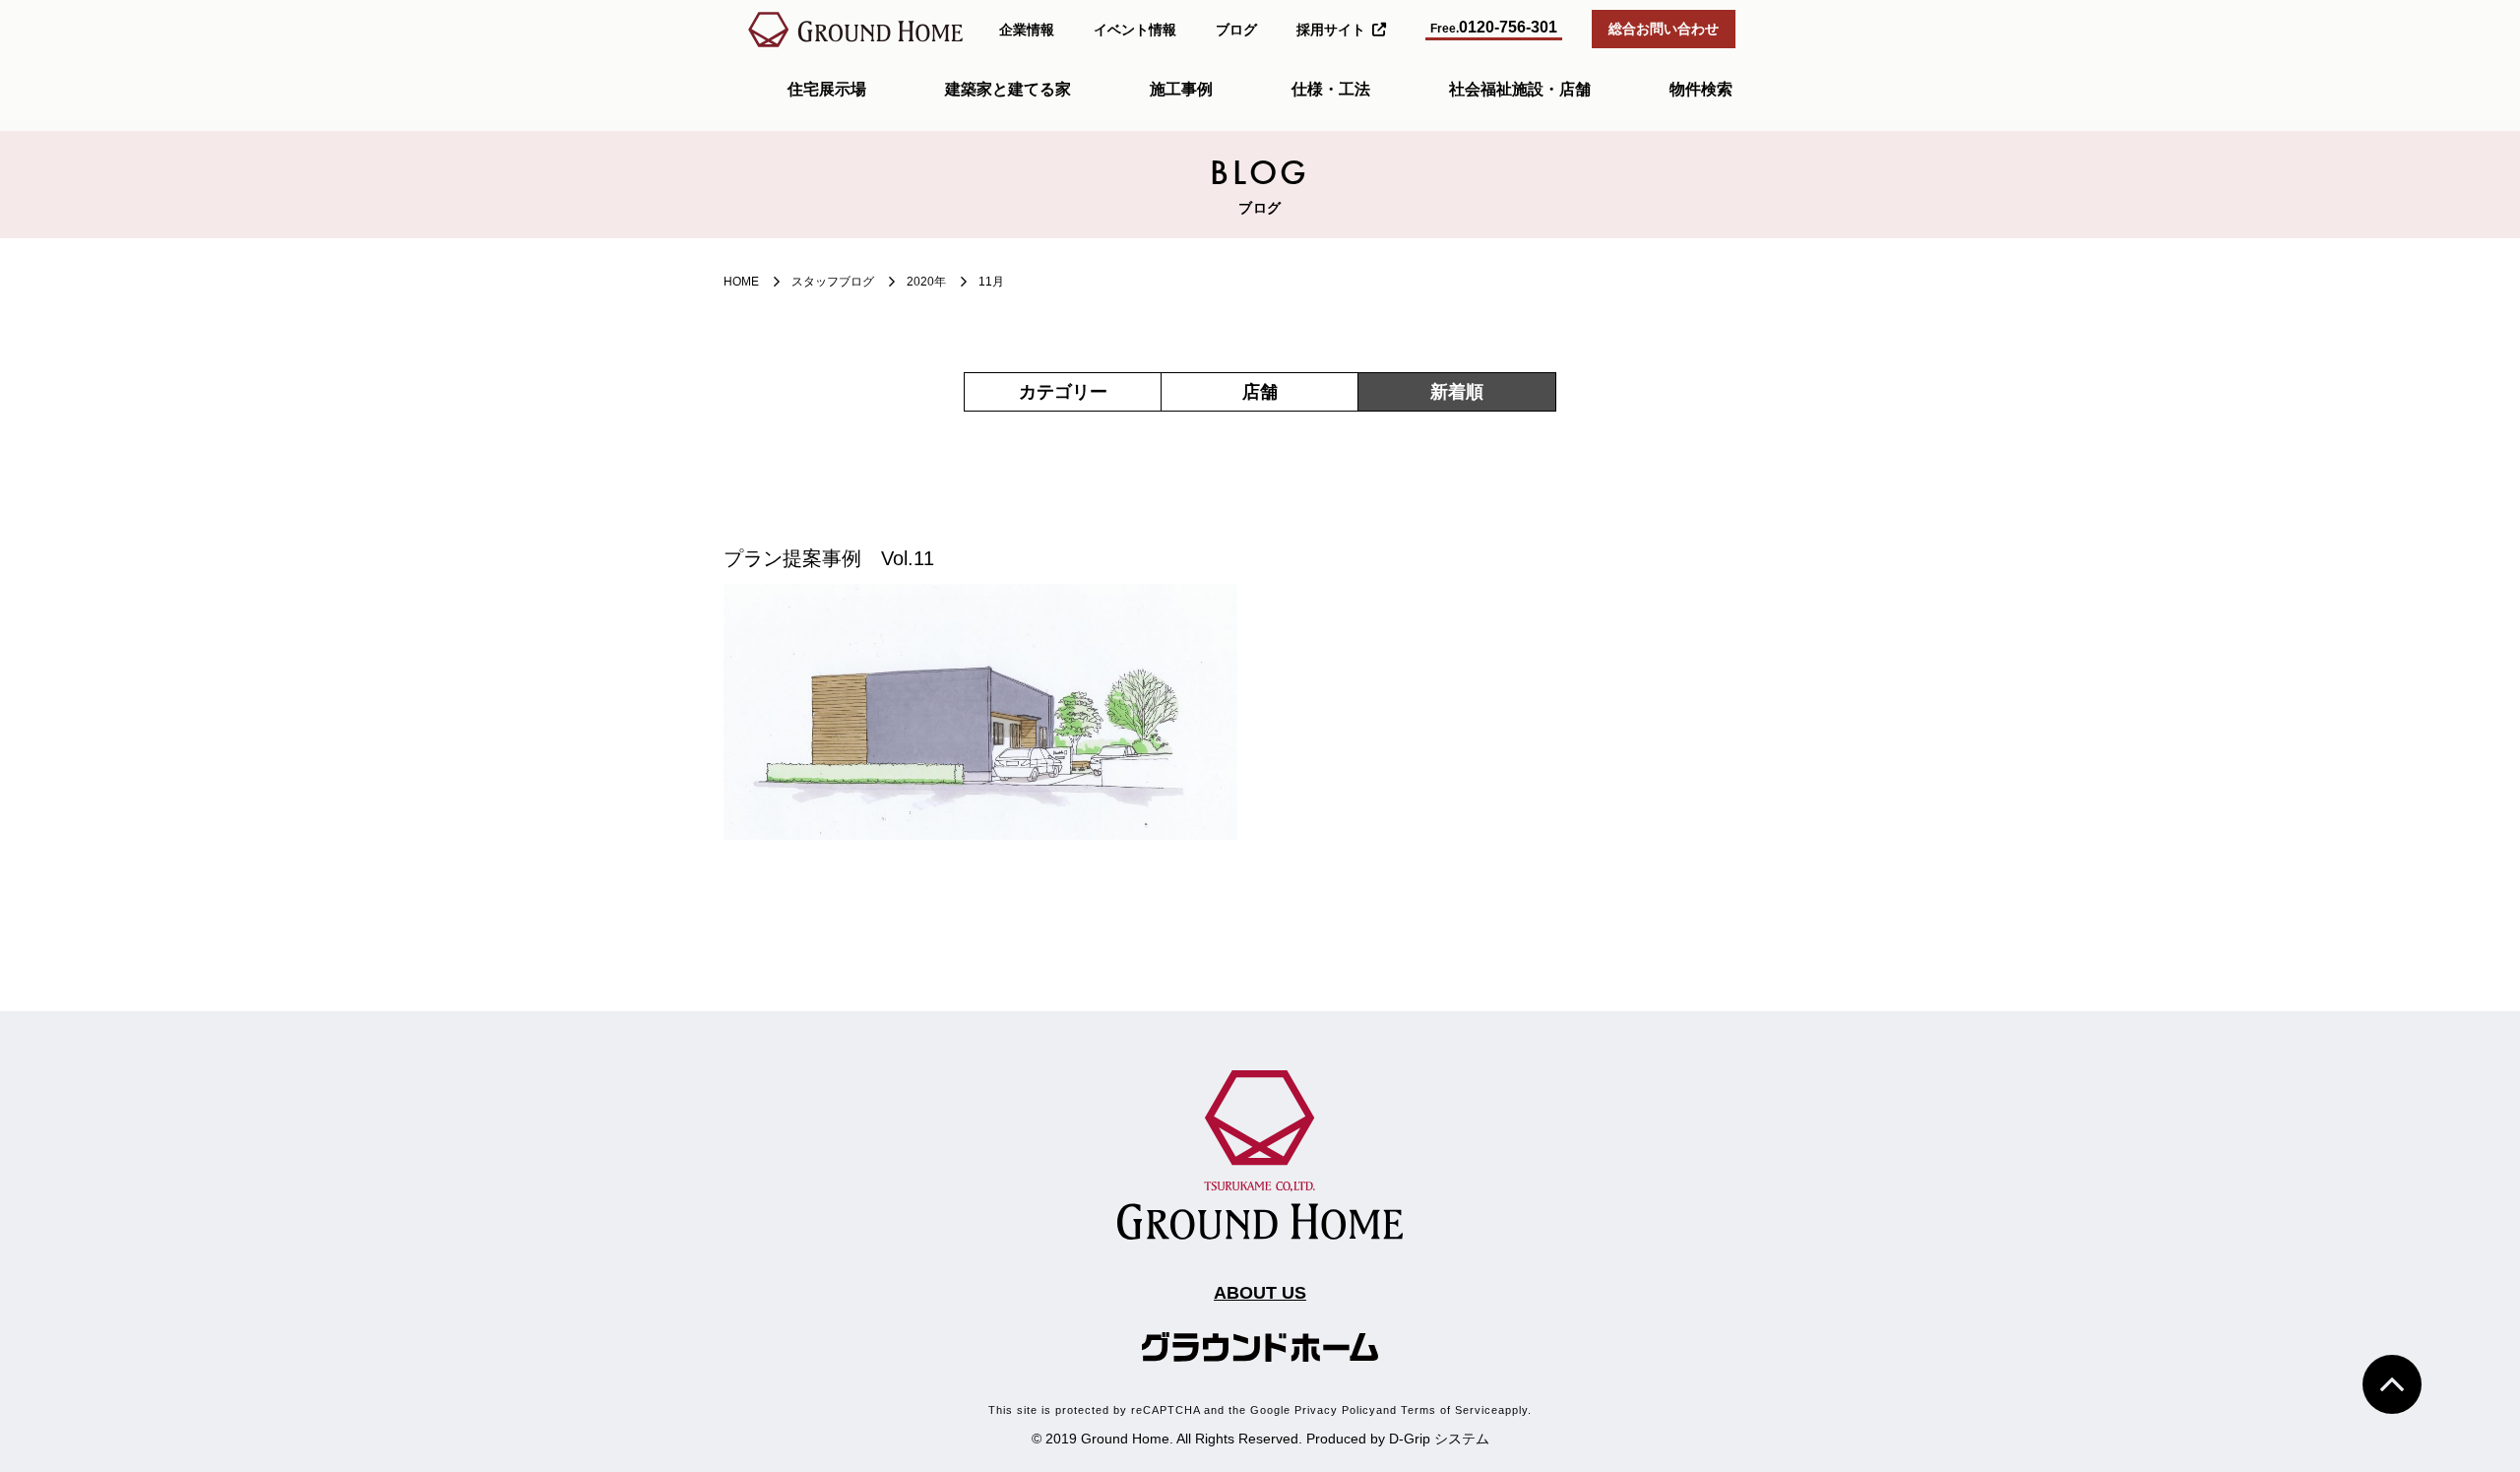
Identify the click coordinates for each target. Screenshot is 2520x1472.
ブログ (1236, 30)
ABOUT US (1260, 1293)
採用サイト (1331, 30)
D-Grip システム (1439, 1439)
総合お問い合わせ (1664, 29)
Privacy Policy (1335, 1410)
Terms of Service (1449, 1410)
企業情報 (1027, 30)
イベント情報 (1135, 30)
